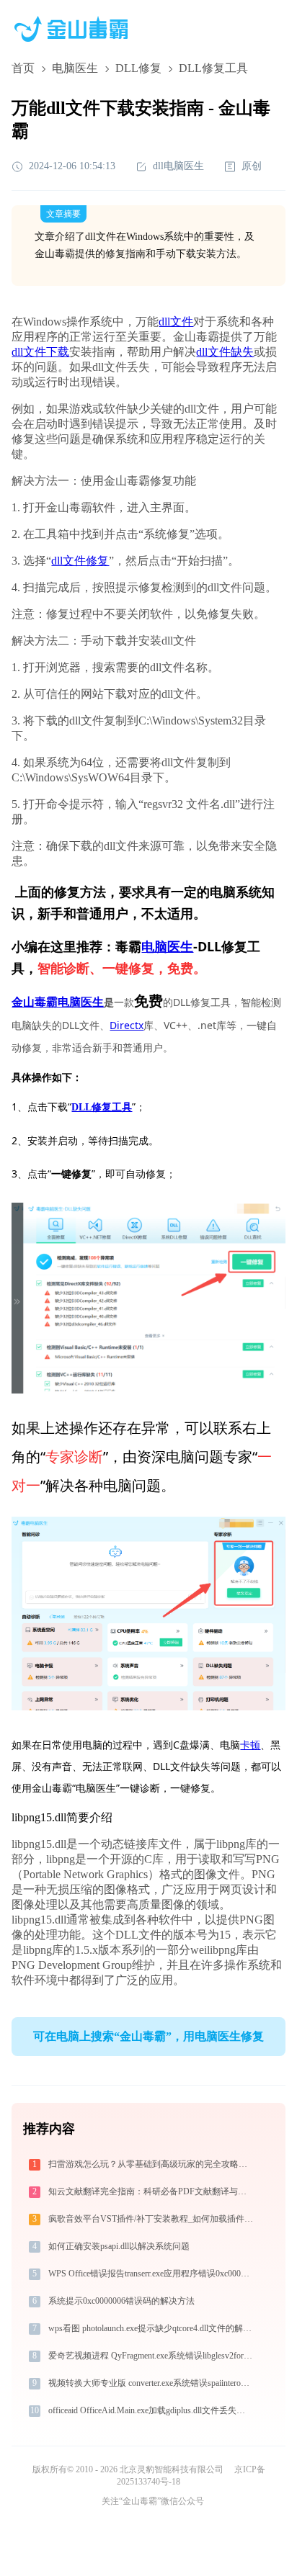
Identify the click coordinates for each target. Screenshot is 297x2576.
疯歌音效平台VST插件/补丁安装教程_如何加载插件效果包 (152, 2219)
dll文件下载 (40, 352)
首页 (23, 68)
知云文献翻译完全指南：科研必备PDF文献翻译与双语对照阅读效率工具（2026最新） (152, 2191)
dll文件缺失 (225, 352)
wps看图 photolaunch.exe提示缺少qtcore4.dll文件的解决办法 (152, 2328)
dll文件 (176, 322)
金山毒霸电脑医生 (58, 1002)
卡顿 (250, 1745)
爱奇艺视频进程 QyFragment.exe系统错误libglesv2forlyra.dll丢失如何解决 (152, 2356)
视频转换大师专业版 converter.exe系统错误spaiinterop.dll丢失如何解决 (152, 2383)
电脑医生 (75, 68)
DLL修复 (138, 68)
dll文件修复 (80, 561)
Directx (127, 1025)
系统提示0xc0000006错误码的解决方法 (121, 2301)
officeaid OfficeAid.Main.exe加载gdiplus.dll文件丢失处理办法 (152, 2410)
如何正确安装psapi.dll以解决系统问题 (119, 2246)
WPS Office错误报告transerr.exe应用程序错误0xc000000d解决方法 (152, 2274)
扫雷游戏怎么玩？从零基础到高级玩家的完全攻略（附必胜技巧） (152, 2164)
